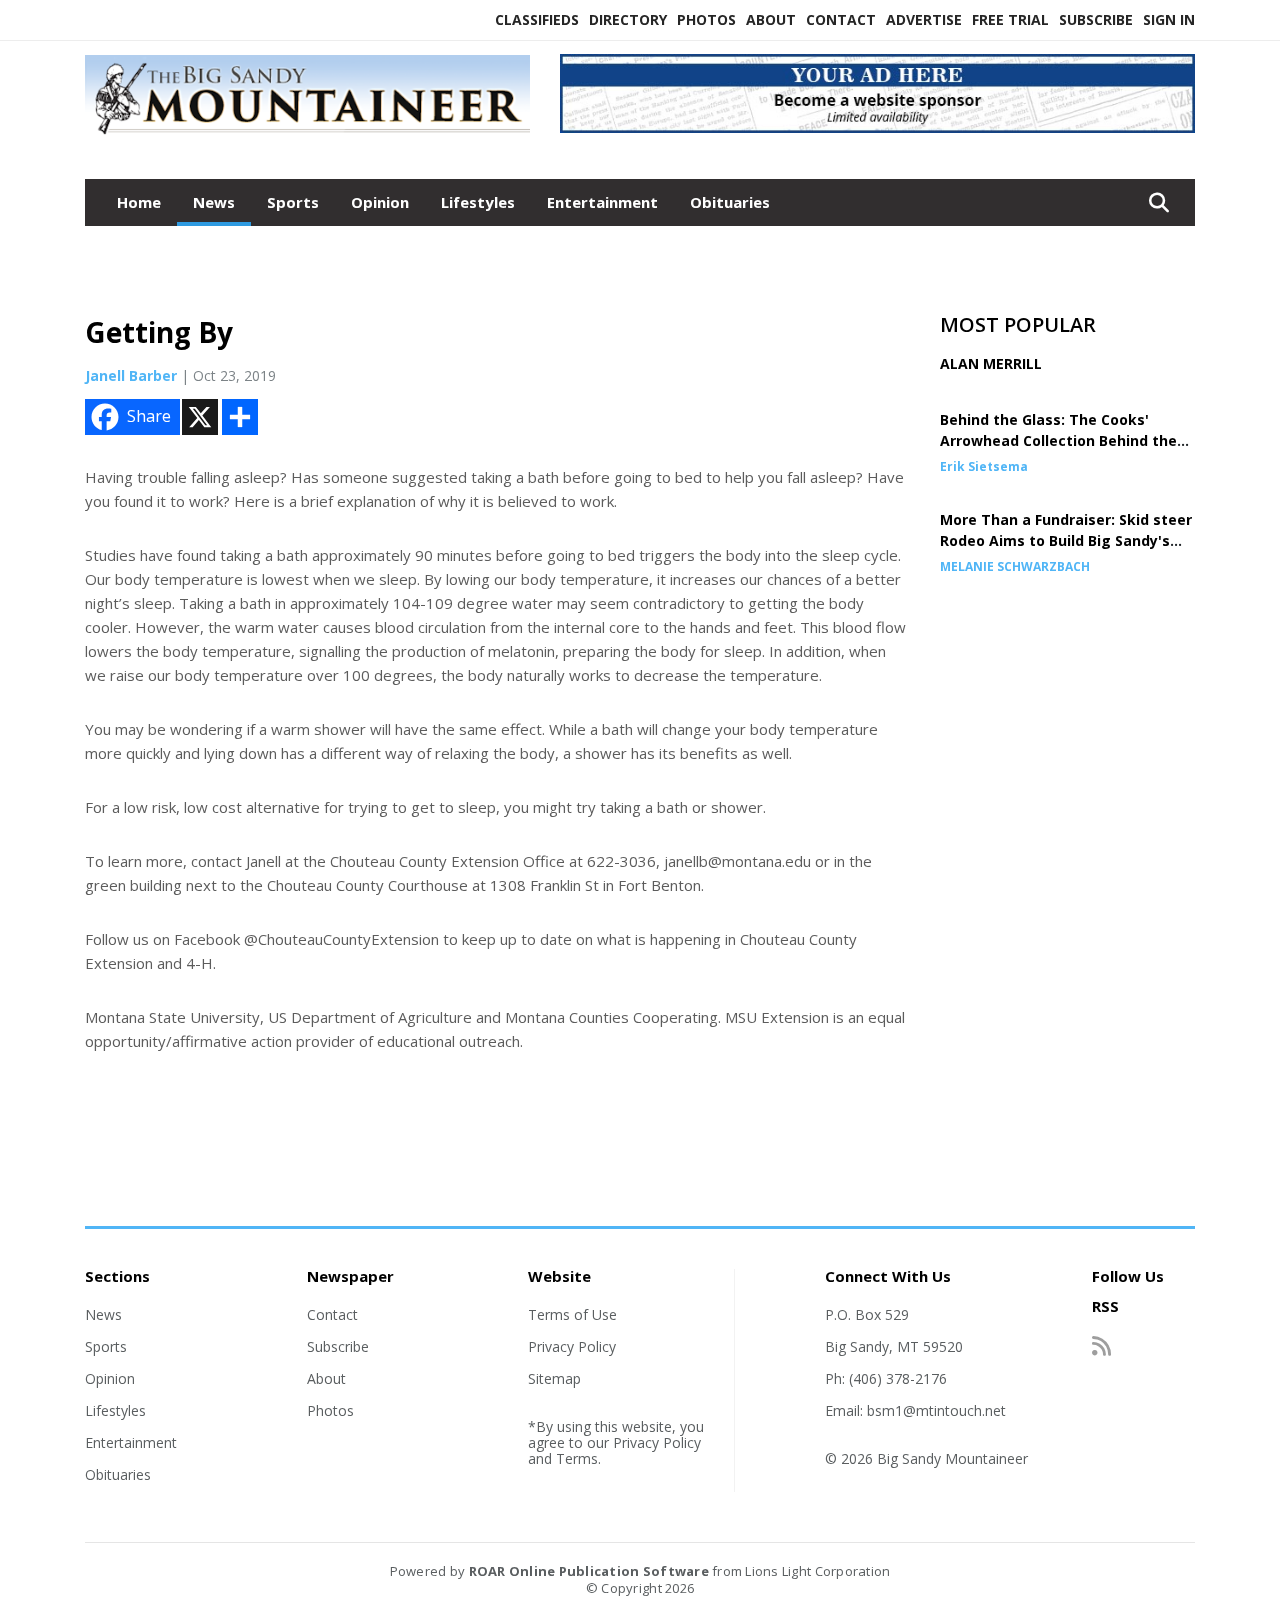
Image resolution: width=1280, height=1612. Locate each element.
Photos (706, 19)
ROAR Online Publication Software (589, 1571)
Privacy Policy (572, 1346)
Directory (628, 19)
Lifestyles (478, 202)
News (214, 202)
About (771, 19)
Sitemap (554, 1378)
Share (149, 416)
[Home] (307, 135)
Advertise (924, 19)
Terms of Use (572, 1314)
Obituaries (730, 202)
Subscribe (1096, 19)
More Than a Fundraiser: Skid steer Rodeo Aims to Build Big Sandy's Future (1066, 540)
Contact (841, 19)
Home (139, 202)
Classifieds (537, 19)
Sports (293, 202)
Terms (577, 1458)
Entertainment (602, 202)
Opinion (380, 202)
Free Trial (1010, 19)
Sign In (1169, 19)
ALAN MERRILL (991, 363)
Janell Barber (131, 375)
